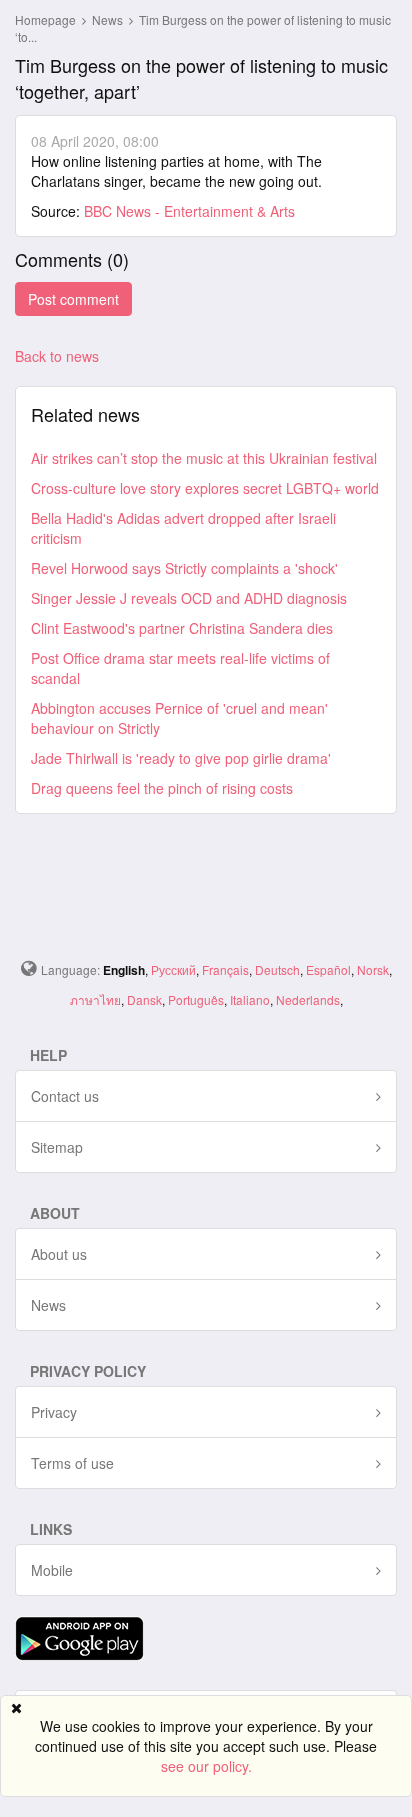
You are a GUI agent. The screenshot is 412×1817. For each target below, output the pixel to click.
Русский (173, 969)
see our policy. (206, 1766)
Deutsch (277, 969)
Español (328, 969)
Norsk (373, 969)
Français (225, 969)
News (109, 19)
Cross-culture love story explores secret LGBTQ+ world (205, 488)
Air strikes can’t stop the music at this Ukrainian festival (204, 458)
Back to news (57, 356)
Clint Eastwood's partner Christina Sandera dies (182, 628)
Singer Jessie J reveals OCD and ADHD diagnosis (189, 598)
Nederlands (308, 999)
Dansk (144, 999)
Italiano (250, 999)
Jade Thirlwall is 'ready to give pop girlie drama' (181, 758)
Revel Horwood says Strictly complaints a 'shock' (184, 568)
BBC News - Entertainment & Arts (189, 211)
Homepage (45, 19)
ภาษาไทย (95, 999)
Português (196, 999)
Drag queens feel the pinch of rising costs (162, 788)
